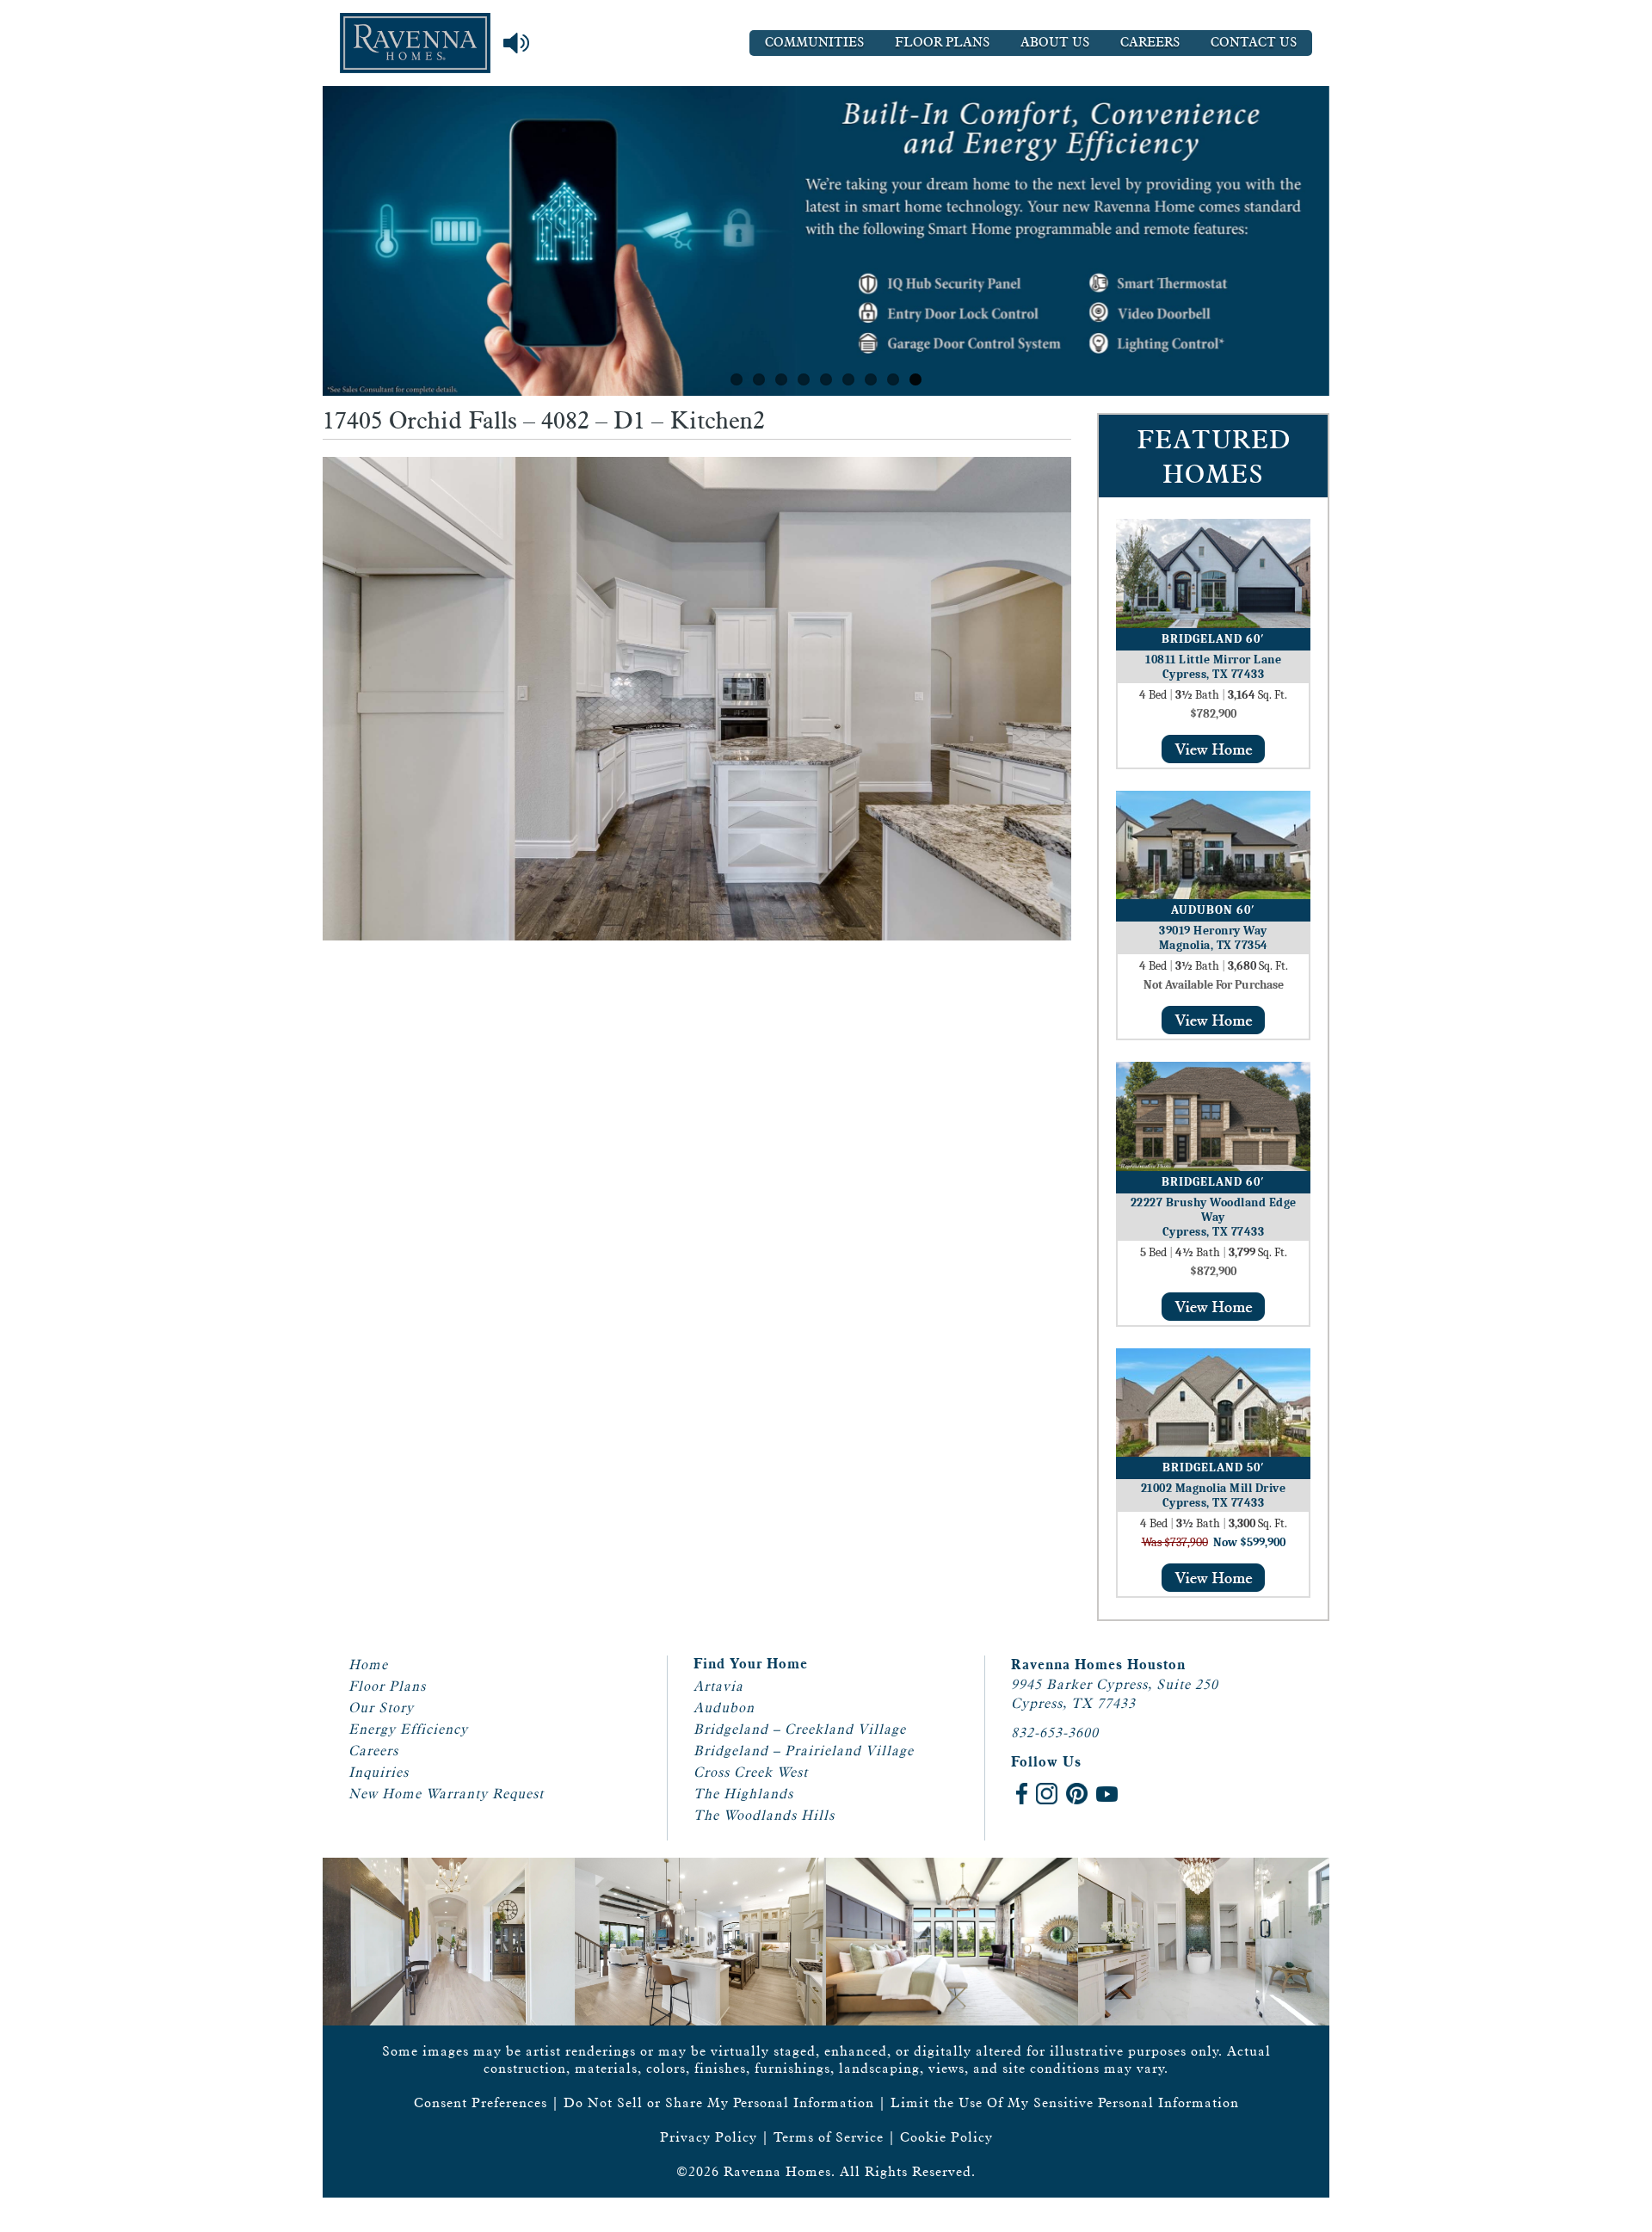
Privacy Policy (709, 2137)
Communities (814, 43)
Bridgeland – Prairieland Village (804, 1751)
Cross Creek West (751, 1772)
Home (368, 1665)
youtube (1107, 1794)
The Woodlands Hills (764, 1815)
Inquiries (379, 1772)
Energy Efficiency (408, 1729)
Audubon (724, 1708)
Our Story (381, 1708)
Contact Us (1254, 43)
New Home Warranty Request (446, 1794)
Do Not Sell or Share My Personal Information (719, 2103)
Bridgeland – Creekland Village (800, 1729)
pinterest (1077, 1794)
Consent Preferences (481, 2103)
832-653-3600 (1055, 1733)
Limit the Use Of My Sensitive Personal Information (1065, 2103)
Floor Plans (942, 43)
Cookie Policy (946, 2137)
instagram (1047, 1794)
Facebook (1022, 1794)
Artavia (718, 1686)
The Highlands (743, 1794)
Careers (1150, 43)
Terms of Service (829, 2137)
